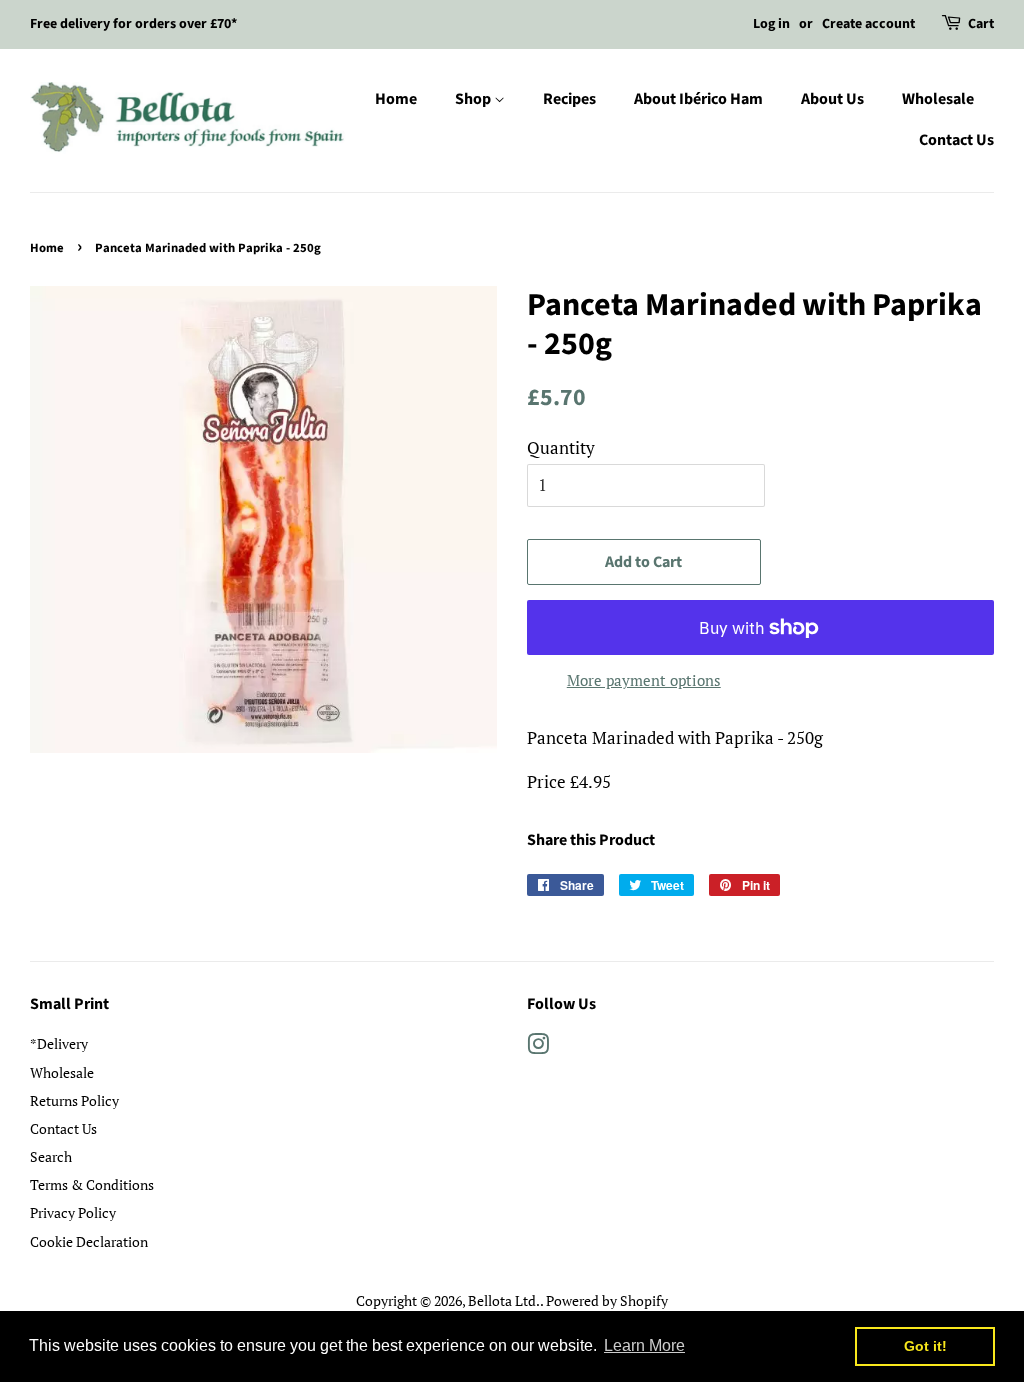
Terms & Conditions (92, 1184)
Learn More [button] (644, 1345)
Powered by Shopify (607, 1300)
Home (396, 99)
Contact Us (956, 140)
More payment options (644, 680)
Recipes (569, 99)
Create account (868, 24)
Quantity (561, 447)
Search (51, 1156)
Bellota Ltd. (504, 1300)
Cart (981, 24)
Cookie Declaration (89, 1241)
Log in (771, 24)
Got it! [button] (925, 1346)
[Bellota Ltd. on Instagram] (538, 1047)
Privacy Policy (73, 1212)
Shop (474, 99)
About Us (832, 99)
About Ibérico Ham (698, 99)
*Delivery (59, 1043)
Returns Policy (74, 1100)
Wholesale (938, 99)
